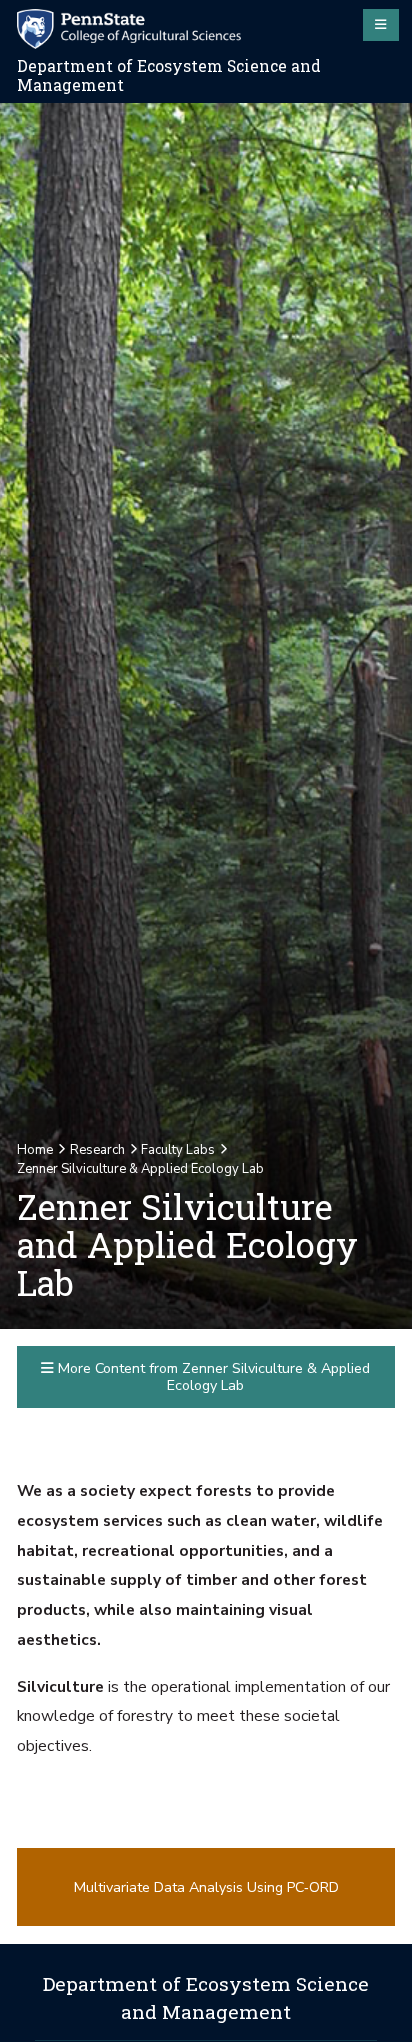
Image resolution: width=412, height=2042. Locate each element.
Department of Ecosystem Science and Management (169, 75)
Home (35, 1150)
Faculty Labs (178, 1150)
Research (97, 1150)
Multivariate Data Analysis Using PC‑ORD (206, 1887)
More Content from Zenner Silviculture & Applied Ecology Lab (212, 1377)
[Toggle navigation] (381, 25)
